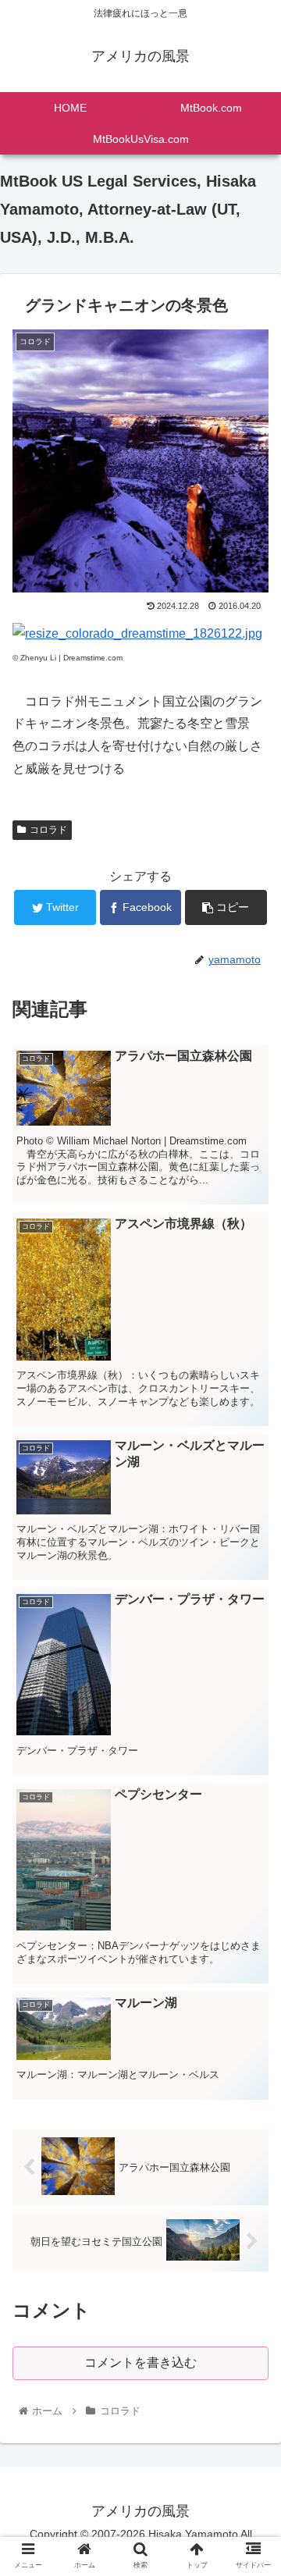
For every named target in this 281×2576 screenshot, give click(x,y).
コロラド (48, 830)
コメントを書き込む (140, 2363)
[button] (251, 1757)
